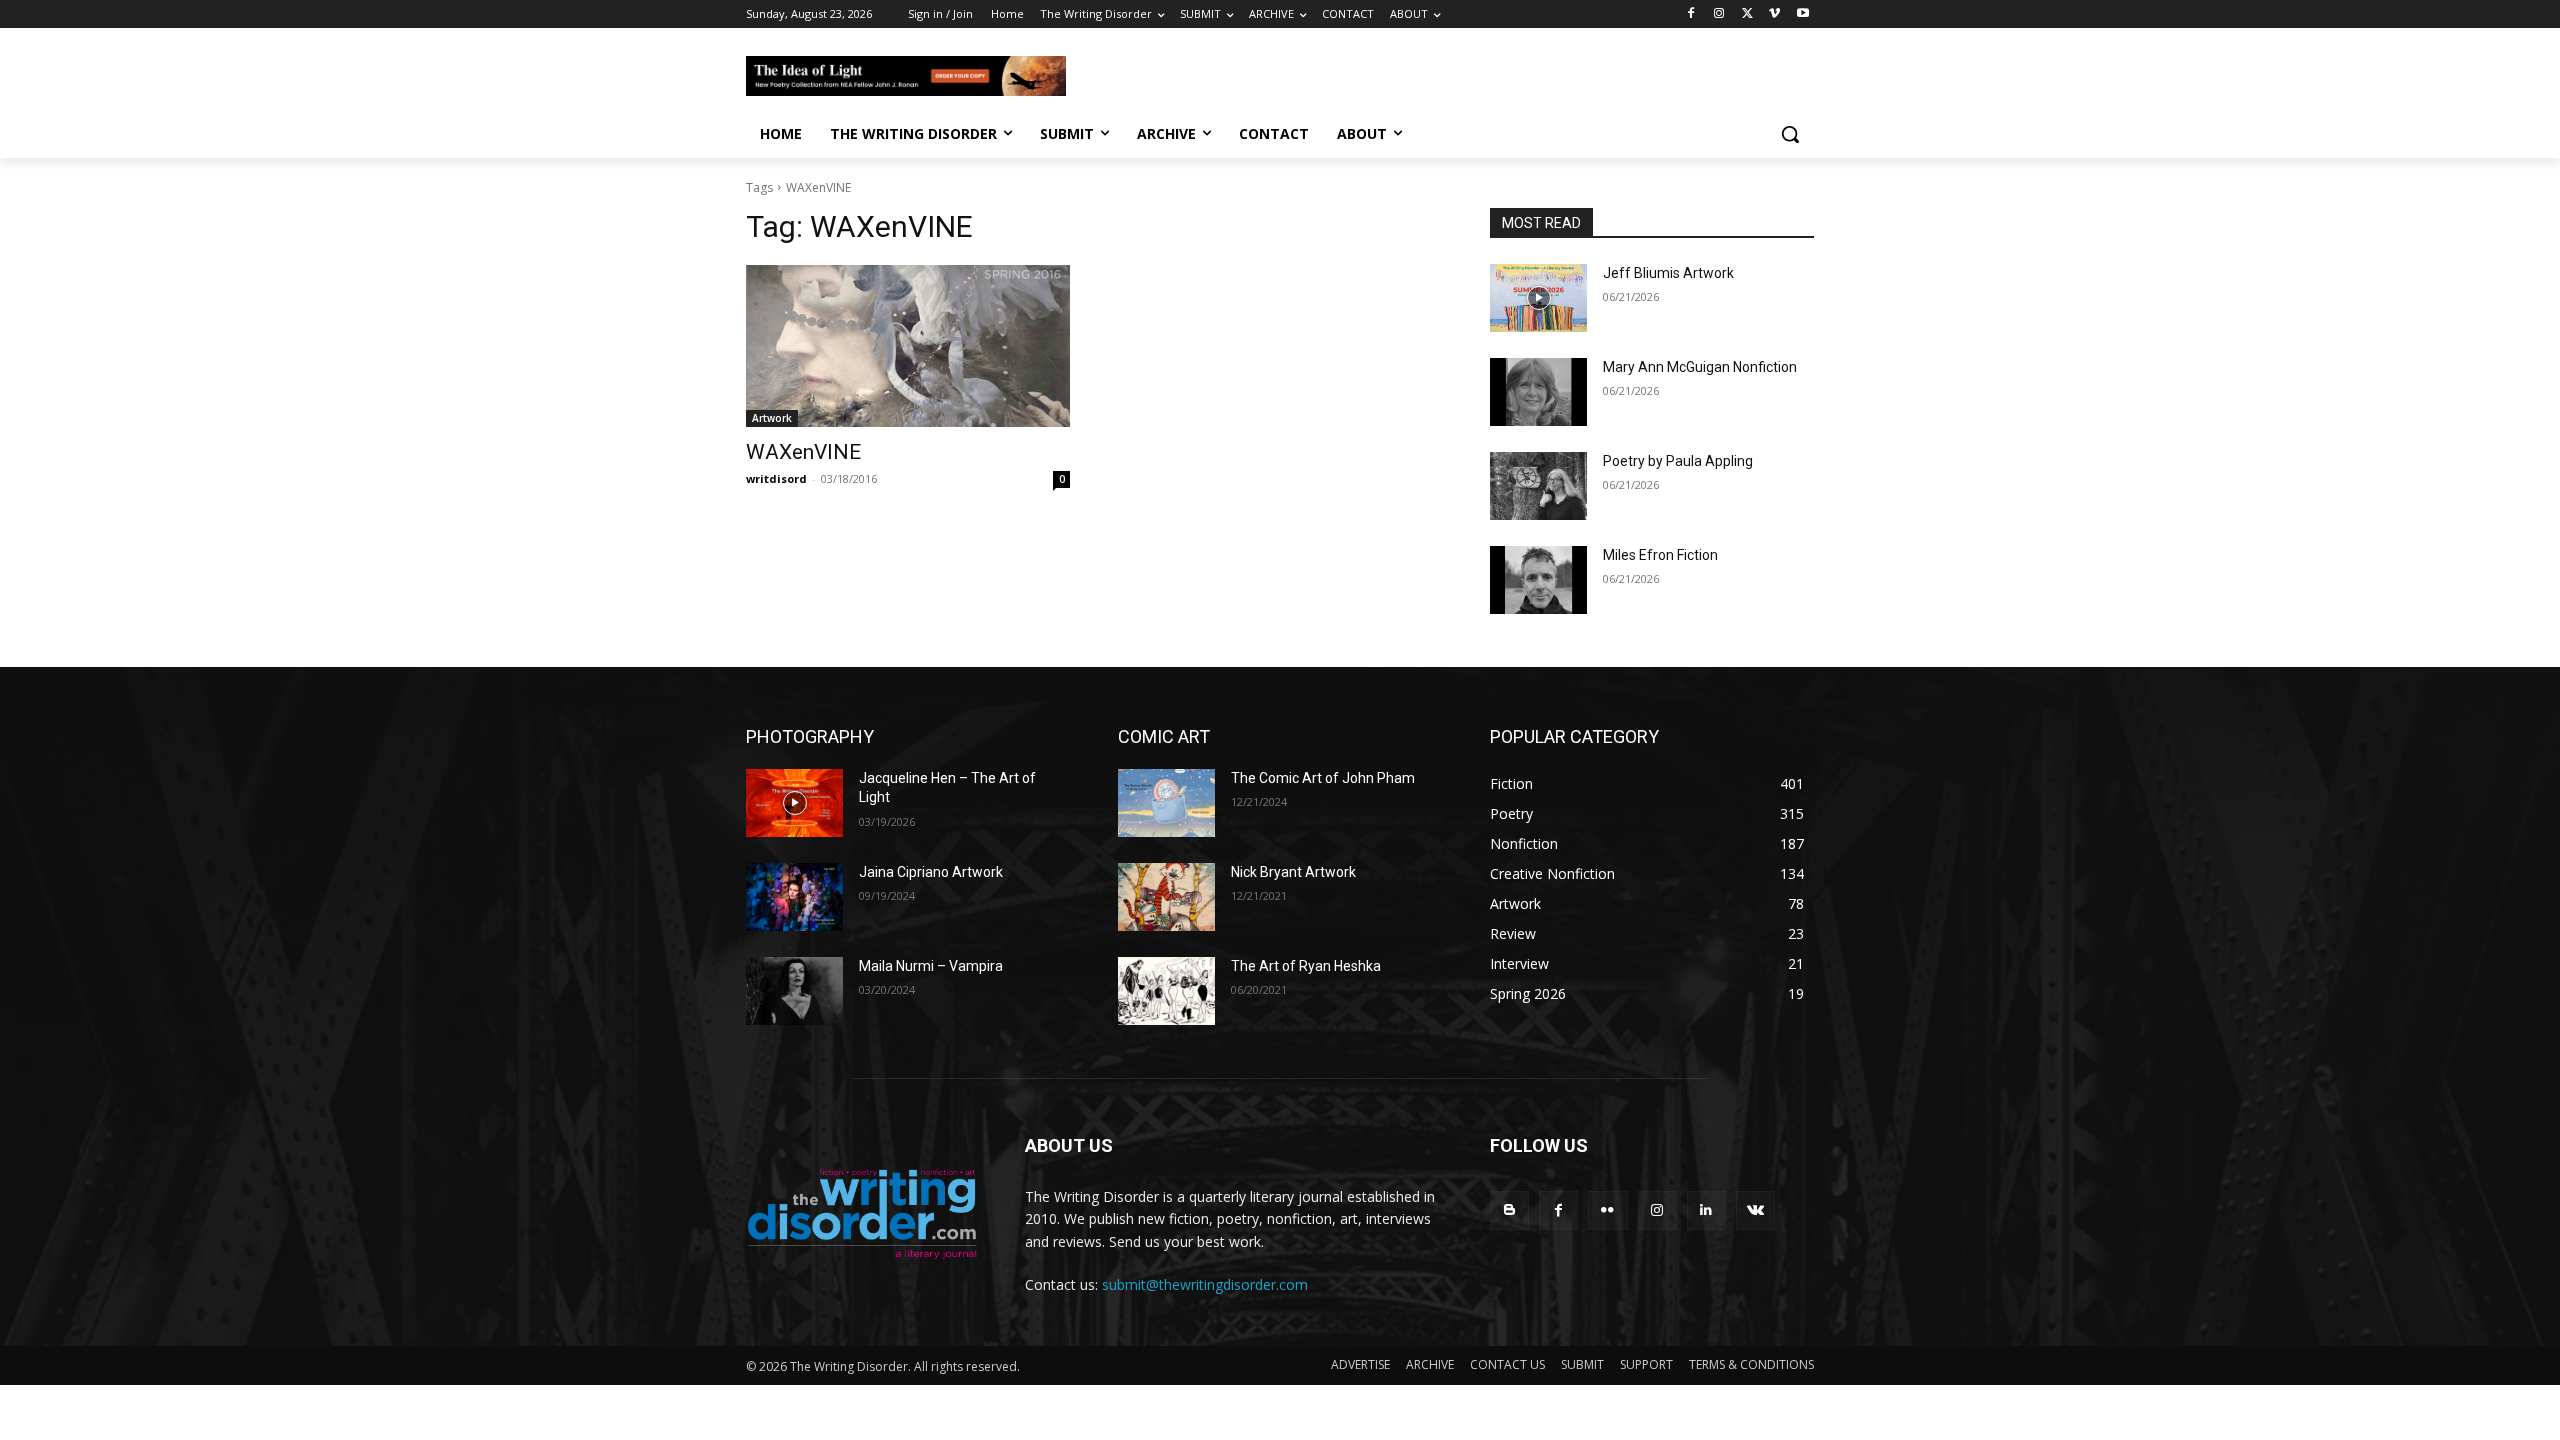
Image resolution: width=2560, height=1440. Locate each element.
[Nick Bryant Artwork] (1166, 897)
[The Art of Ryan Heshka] (1166, 991)
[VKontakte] (1755, 1210)
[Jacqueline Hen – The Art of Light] (794, 803)
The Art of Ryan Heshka (1306, 966)
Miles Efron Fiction (1660, 555)
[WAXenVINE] (908, 346)
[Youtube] (1802, 14)
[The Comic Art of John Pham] (1166, 803)
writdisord (776, 478)
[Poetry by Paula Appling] (1538, 486)
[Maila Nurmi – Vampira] (794, 991)
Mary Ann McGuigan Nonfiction (1700, 367)
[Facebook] (1691, 14)
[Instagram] (1719, 14)
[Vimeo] (1774, 14)
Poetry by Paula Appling (1678, 461)
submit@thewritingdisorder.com (1205, 1284)
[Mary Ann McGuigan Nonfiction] (1538, 392)
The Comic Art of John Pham (1323, 778)
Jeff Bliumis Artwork (1668, 273)
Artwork (772, 418)
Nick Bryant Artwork (1293, 872)
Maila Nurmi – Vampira (931, 966)
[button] (1790, 134)
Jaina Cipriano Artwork (931, 872)
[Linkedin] (1706, 1210)
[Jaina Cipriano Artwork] (794, 897)
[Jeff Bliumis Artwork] (1538, 298)
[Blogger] (1509, 1210)
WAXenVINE (803, 452)
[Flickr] (1607, 1210)
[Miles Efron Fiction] (1538, 580)
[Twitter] (1747, 14)
